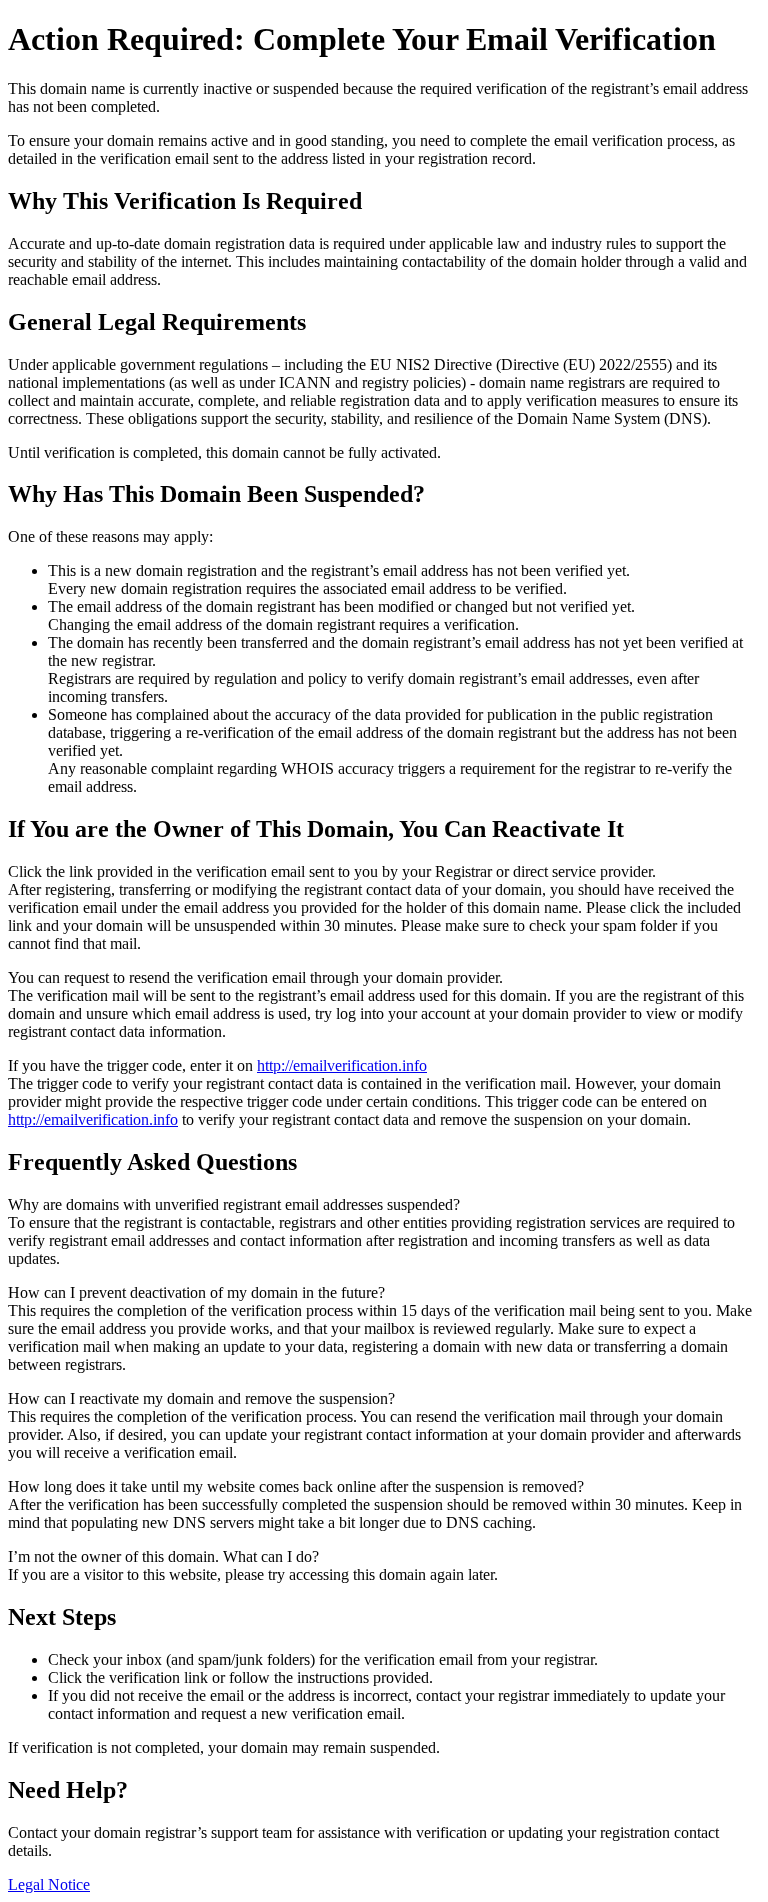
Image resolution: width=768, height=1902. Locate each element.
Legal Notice (49, 1884)
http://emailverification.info (342, 1065)
